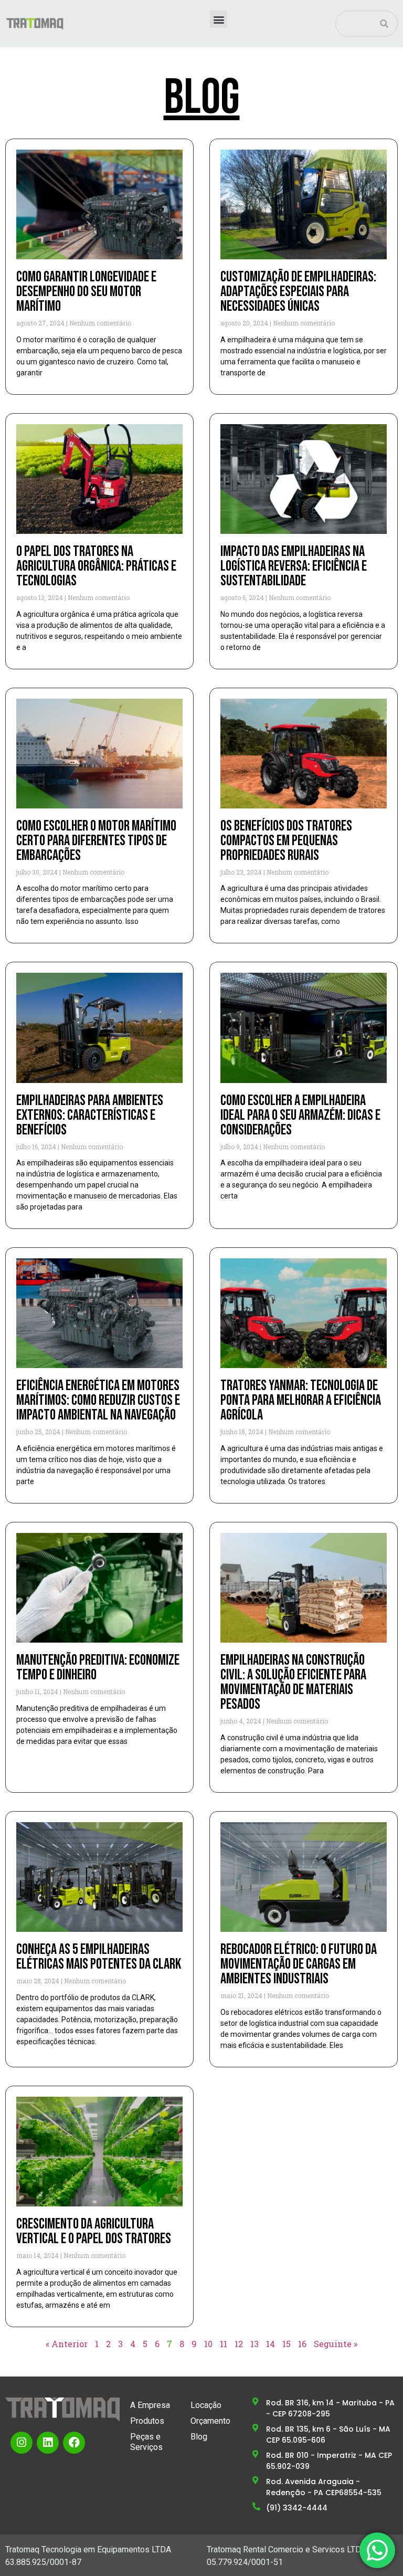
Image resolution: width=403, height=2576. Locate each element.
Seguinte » (336, 2344)
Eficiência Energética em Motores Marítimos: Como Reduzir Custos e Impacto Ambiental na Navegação (98, 1400)
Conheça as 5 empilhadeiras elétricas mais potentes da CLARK (99, 1957)
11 (224, 2344)
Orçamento (210, 2421)
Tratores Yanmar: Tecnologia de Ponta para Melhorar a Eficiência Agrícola (301, 1400)
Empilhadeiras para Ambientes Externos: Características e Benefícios (90, 1115)
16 (302, 2344)
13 (254, 2344)
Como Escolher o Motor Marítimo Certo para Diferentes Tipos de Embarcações (96, 841)
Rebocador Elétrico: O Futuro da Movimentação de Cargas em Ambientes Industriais (299, 1964)
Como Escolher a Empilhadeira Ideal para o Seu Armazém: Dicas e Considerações (300, 1115)
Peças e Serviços (146, 2442)
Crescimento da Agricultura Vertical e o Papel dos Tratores (94, 2231)
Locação (206, 2405)
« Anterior (67, 2344)
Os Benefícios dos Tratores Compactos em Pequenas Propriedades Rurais (286, 841)
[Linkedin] (48, 2443)
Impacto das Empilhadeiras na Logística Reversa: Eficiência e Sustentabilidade (294, 566)
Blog (199, 2437)
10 (208, 2344)
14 (271, 2344)
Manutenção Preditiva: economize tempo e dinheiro (98, 1668)
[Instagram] (22, 2443)
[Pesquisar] (384, 24)
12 (239, 2344)
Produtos (147, 2421)
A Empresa (150, 2405)
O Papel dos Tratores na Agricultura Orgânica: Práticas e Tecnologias (96, 566)
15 (287, 2344)
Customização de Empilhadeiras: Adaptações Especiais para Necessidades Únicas (298, 292)
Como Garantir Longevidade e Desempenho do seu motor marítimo (86, 292)
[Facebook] (74, 2443)
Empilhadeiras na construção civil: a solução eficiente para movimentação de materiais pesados (293, 1682)
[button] (219, 19)
